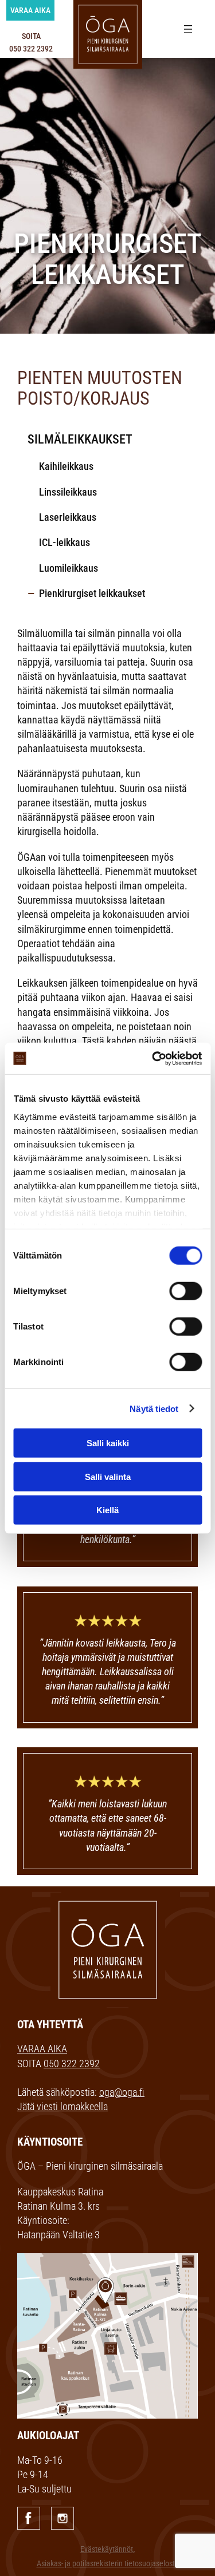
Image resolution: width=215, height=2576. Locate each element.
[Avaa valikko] (188, 29)
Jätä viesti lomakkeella (62, 2106)
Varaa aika (30, 10)
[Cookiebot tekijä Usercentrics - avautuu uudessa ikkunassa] (153, 1058)
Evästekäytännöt (107, 2549)
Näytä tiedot (154, 1408)
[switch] (185, 1291)
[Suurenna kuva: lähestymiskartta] (183, 2268)
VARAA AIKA (42, 2049)
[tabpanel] (107, 191)
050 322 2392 (72, 2063)
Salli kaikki (108, 1443)
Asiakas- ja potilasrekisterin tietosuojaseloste (108, 2564)
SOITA (31, 42)
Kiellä (107, 1510)
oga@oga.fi (122, 2092)
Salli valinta (108, 1476)
